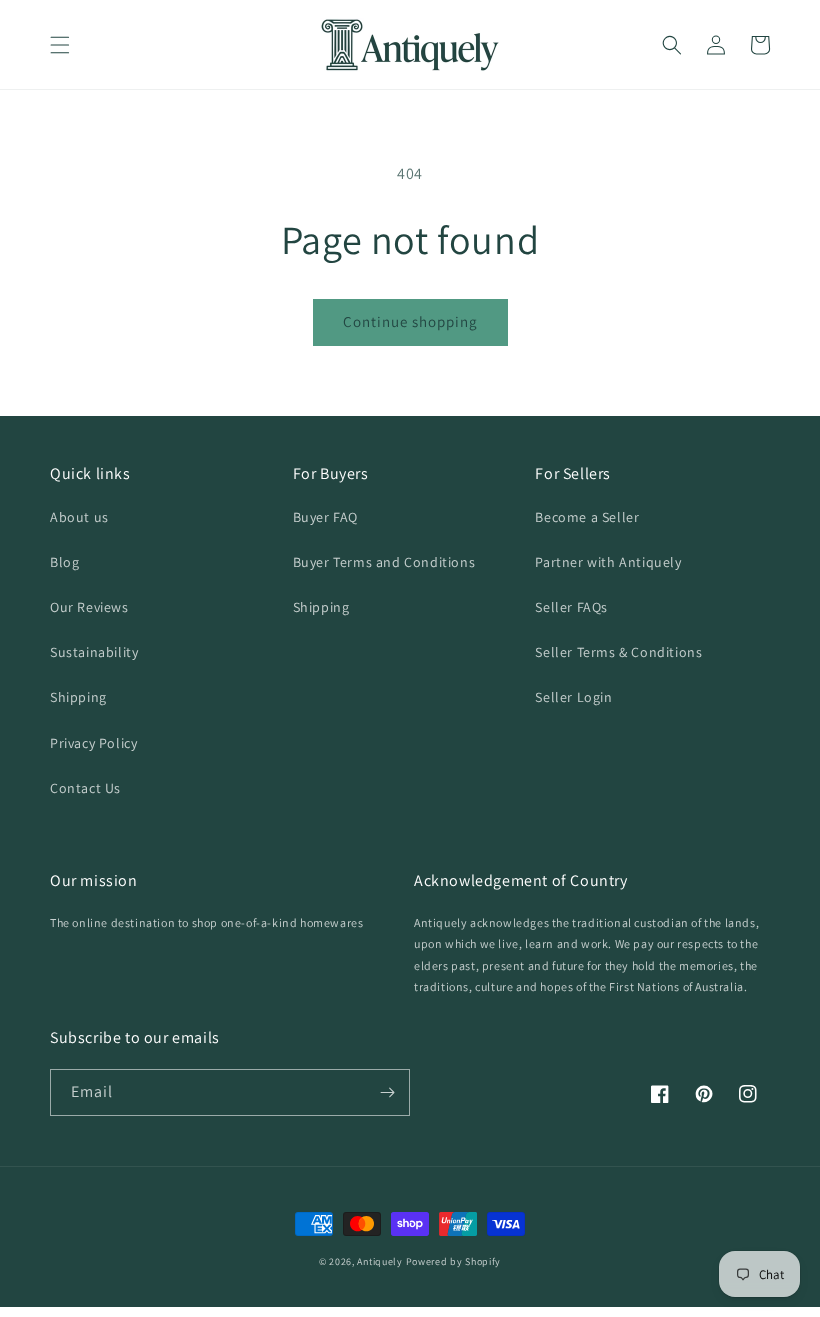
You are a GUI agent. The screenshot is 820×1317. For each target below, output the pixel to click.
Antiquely (379, 1261)
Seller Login (573, 697)
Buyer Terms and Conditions (384, 562)
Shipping (78, 697)
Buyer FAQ (325, 517)
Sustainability (94, 652)
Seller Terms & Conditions (618, 652)
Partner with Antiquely (608, 562)
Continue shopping (410, 321)
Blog (64, 562)
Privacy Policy (93, 743)
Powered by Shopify (454, 1261)
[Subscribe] (387, 1092)
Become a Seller (587, 517)
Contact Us (85, 788)
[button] (60, 45)
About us (79, 517)
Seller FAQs (571, 607)
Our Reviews (89, 607)
